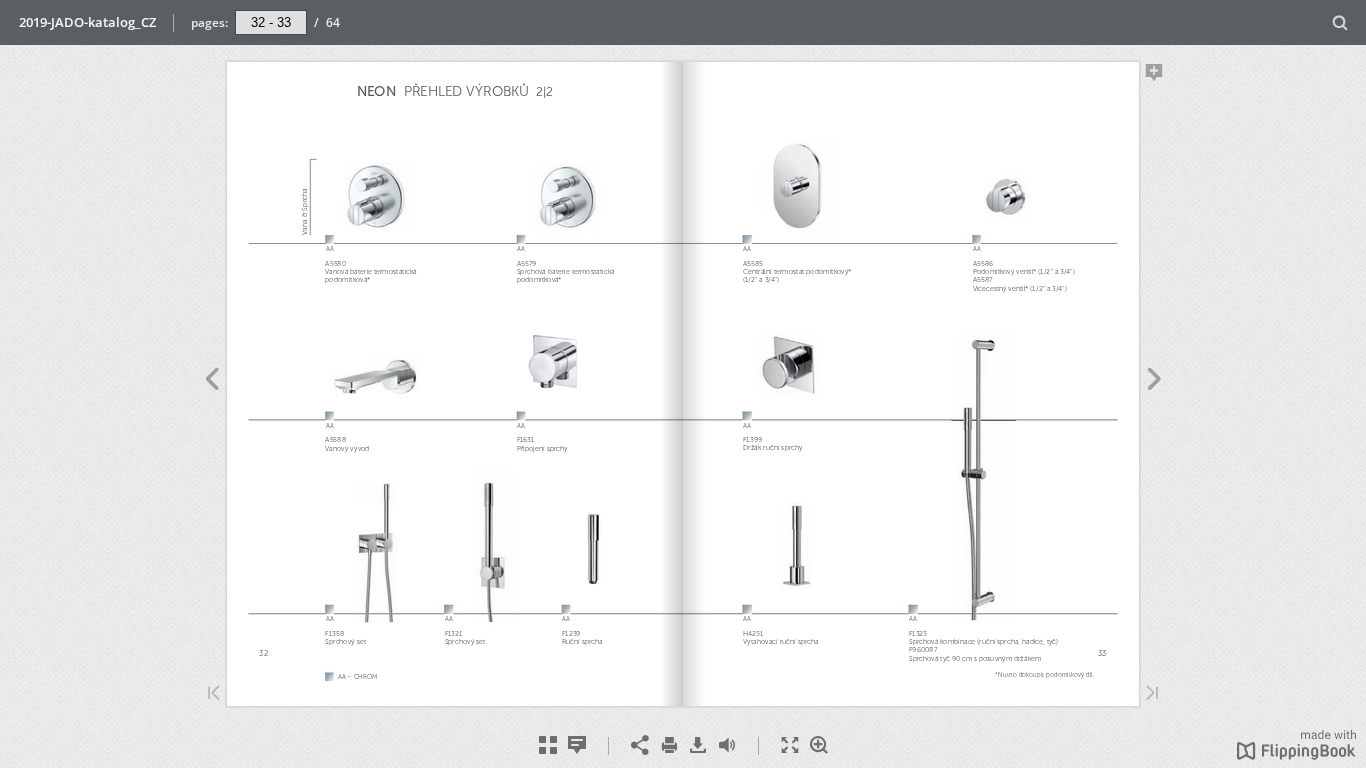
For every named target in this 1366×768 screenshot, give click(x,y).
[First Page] (214, 694)
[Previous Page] (211, 382)
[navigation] (271, 22)
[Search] (1340, 23)
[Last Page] (1152, 694)
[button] (1296, 754)
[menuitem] (1340, 22)
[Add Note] (1154, 76)
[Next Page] (1154, 382)
